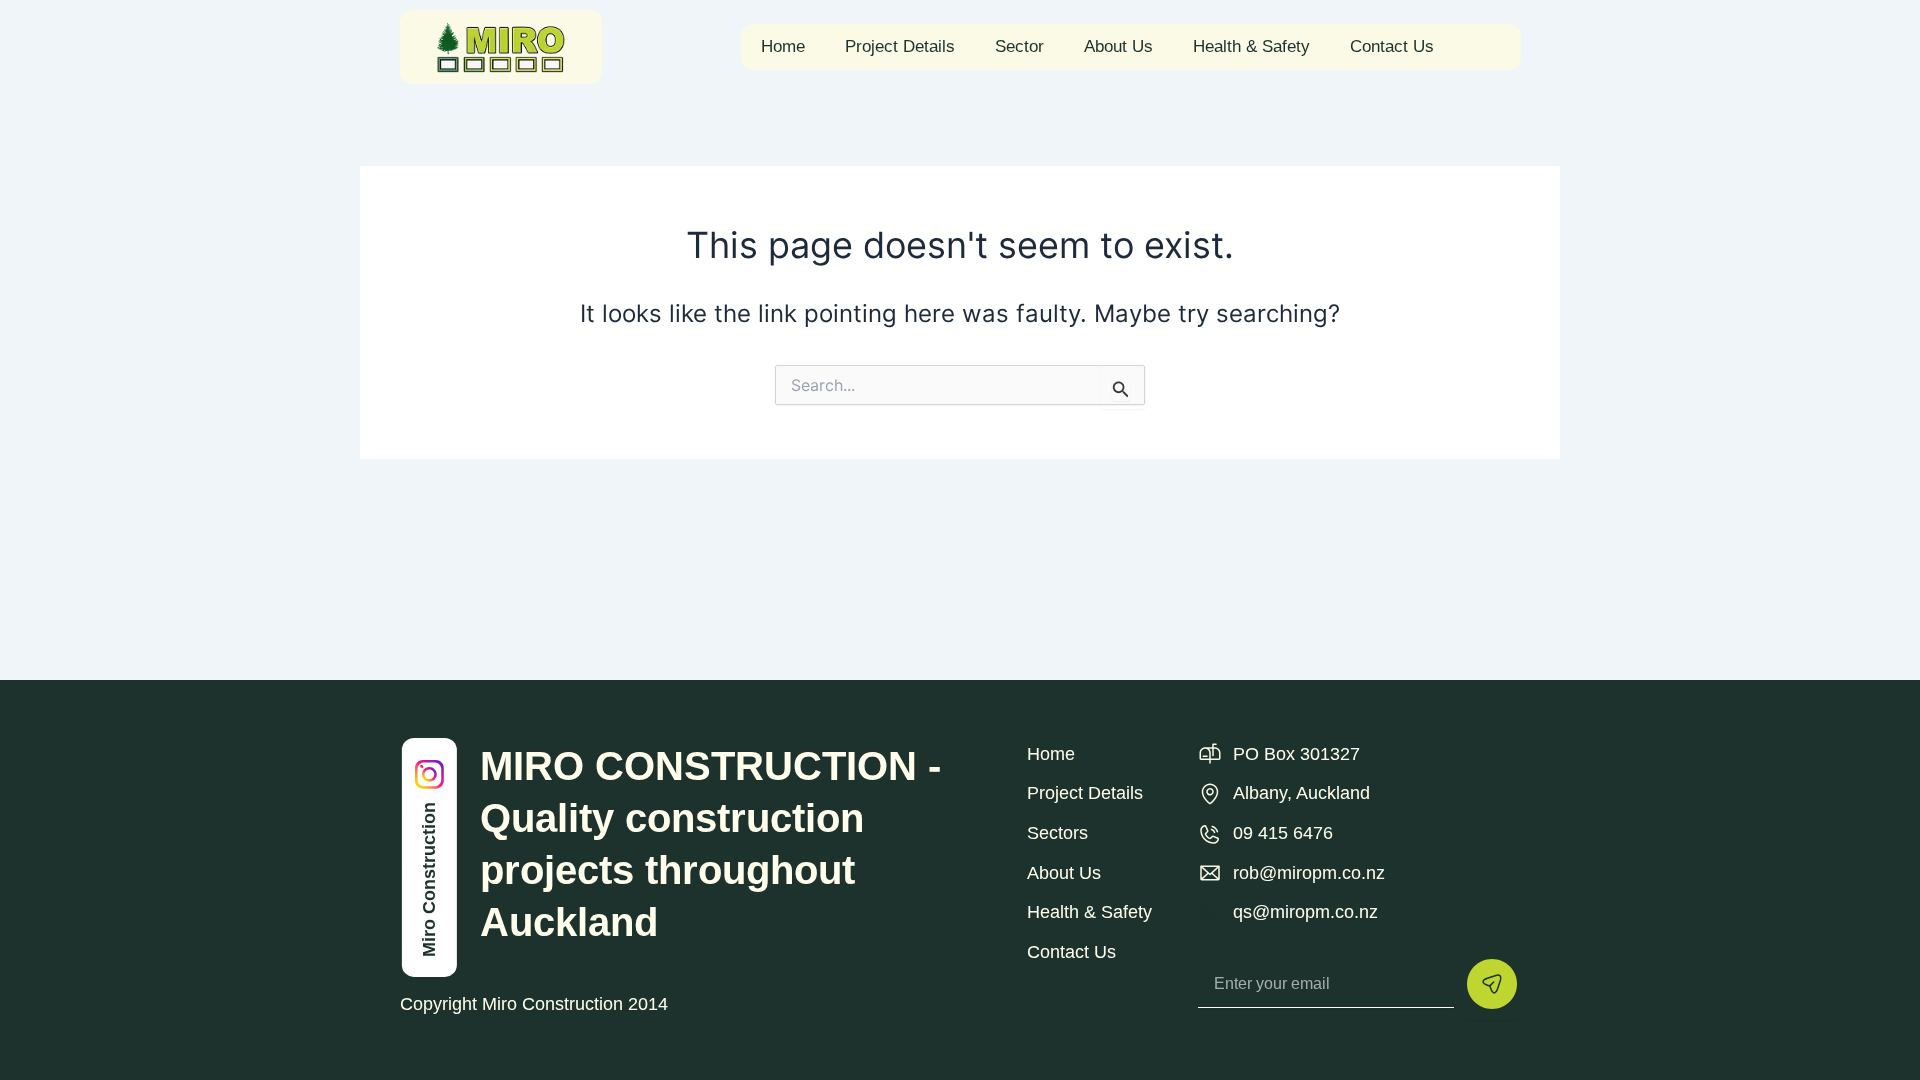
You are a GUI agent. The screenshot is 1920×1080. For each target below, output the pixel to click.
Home (783, 46)
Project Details (900, 46)
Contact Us (1392, 46)
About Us (1118, 46)
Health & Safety (1251, 46)
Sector (1019, 46)
